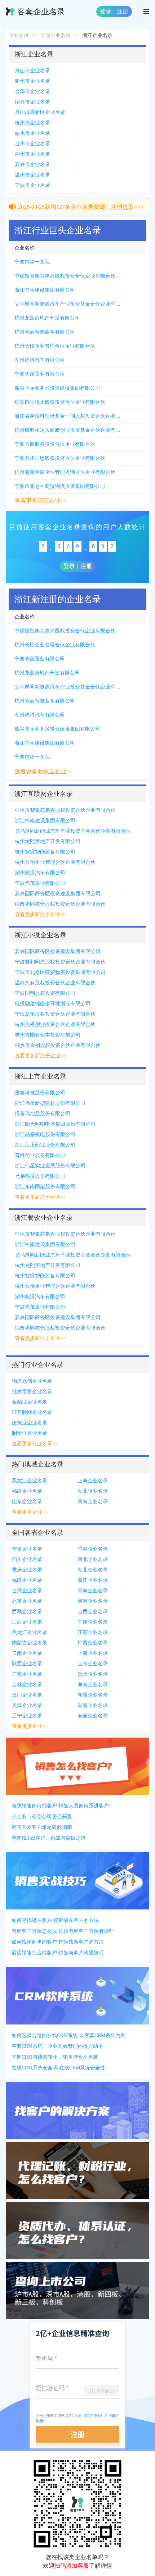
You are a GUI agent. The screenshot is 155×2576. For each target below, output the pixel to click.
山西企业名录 (93, 1612)
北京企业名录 (27, 1601)
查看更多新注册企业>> (40, 914)
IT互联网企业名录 (32, 1412)
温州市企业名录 (32, 175)
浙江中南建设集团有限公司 (45, 290)
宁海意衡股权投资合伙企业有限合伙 (55, 1014)
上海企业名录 (93, 1481)
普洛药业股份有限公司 (40, 1155)
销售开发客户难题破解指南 (42, 1827)
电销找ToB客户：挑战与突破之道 (49, 1838)
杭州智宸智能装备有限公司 (45, 332)
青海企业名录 (93, 1591)
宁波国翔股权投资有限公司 (45, 993)
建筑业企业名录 (30, 1423)
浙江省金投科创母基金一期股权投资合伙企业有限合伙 (75, 416)
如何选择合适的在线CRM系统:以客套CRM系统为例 (68, 2035)
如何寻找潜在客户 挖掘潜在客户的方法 (55, 1920)
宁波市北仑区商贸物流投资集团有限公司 (60, 486)
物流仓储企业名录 (32, 1381)
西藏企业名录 (27, 1612)
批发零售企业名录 (32, 1392)
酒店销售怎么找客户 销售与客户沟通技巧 (58, 1953)
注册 (123, 11)
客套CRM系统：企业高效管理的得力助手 (57, 2046)
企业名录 (19, 35)
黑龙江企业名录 (30, 1481)
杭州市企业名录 (32, 123)
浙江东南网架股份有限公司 (45, 1187)
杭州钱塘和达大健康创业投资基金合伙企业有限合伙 (72, 430)
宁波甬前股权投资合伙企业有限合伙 (55, 444)
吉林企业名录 (27, 1685)
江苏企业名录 (93, 1632)
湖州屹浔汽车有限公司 (40, 360)
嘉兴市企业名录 (32, 164)
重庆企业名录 (27, 1570)
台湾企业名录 (27, 1591)
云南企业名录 (27, 1653)
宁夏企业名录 (27, 1549)
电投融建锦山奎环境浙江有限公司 (53, 1004)
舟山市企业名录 (32, 71)
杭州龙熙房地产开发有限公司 (47, 318)
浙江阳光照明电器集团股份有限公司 (55, 1124)
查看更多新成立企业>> (44, 771)
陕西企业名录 (27, 1664)
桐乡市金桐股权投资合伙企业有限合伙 (58, 1045)
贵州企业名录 (93, 1674)
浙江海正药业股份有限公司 (45, 1145)
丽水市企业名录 (32, 133)
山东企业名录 (27, 1502)
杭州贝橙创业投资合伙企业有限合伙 (55, 1024)
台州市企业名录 (32, 144)
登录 (106, 11)
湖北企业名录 (93, 1491)
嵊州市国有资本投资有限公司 (48, 1035)
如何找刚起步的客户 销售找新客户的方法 (58, 1942)
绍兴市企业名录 (32, 102)
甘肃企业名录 (93, 1622)
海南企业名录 (93, 1685)
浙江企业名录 (93, 1580)
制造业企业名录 (30, 1433)
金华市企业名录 (32, 91)
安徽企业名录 (93, 1716)
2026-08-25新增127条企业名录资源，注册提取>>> (81, 200)
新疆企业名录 (93, 1695)
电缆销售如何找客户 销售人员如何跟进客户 (60, 1806)
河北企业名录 (93, 1559)
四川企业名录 (27, 1559)
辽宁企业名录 (27, 1716)
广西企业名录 (93, 1643)
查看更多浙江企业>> (41, 501)
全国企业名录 (56, 35)
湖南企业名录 (93, 1705)
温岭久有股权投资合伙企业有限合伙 (55, 983)
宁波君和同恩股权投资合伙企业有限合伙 (60, 458)
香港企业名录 (93, 1549)
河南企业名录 (93, 1502)
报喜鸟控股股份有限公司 (43, 1114)
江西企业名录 (27, 1622)
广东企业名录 (27, 1674)
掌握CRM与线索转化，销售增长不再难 (55, 2057)
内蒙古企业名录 (30, 1643)
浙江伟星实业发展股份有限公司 (50, 1166)
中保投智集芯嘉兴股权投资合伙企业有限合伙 (65, 276)
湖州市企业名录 (32, 154)
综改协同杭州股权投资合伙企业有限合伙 (60, 402)
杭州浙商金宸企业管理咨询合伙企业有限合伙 (65, 472)
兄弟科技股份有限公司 (40, 1176)
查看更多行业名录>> (35, 1444)
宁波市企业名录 (32, 185)
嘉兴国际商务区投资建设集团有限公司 (57, 388)
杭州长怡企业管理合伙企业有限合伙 (55, 346)
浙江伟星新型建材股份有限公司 (50, 1103)
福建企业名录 (27, 1491)
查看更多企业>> (30, 1512)
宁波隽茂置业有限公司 (40, 374)
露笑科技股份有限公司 (40, 1093)
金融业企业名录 (30, 1402)
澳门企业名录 (27, 1695)
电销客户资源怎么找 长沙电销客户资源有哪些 (63, 1931)
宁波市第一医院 (32, 262)
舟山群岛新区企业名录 (40, 112)
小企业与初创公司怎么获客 (42, 1817)
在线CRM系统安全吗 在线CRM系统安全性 (58, 2068)
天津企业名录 (27, 1705)
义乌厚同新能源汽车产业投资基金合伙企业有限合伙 (72, 304)
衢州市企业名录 (32, 81)
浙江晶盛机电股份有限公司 (45, 1134)
